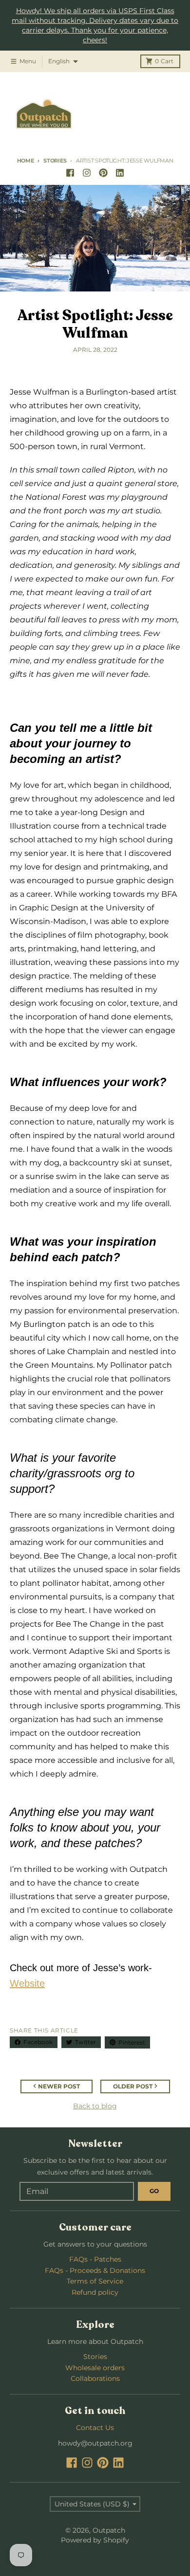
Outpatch (109, 2530)
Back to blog (95, 2106)
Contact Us (95, 2428)
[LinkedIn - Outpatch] (120, 173)
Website (27, 1983)
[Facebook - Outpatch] (70, 173)
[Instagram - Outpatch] (87, 173)
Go (154, 2191)
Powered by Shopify (95, 2540)
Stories (55, 161)
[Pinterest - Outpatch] (103, 173)
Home (26, 161)
